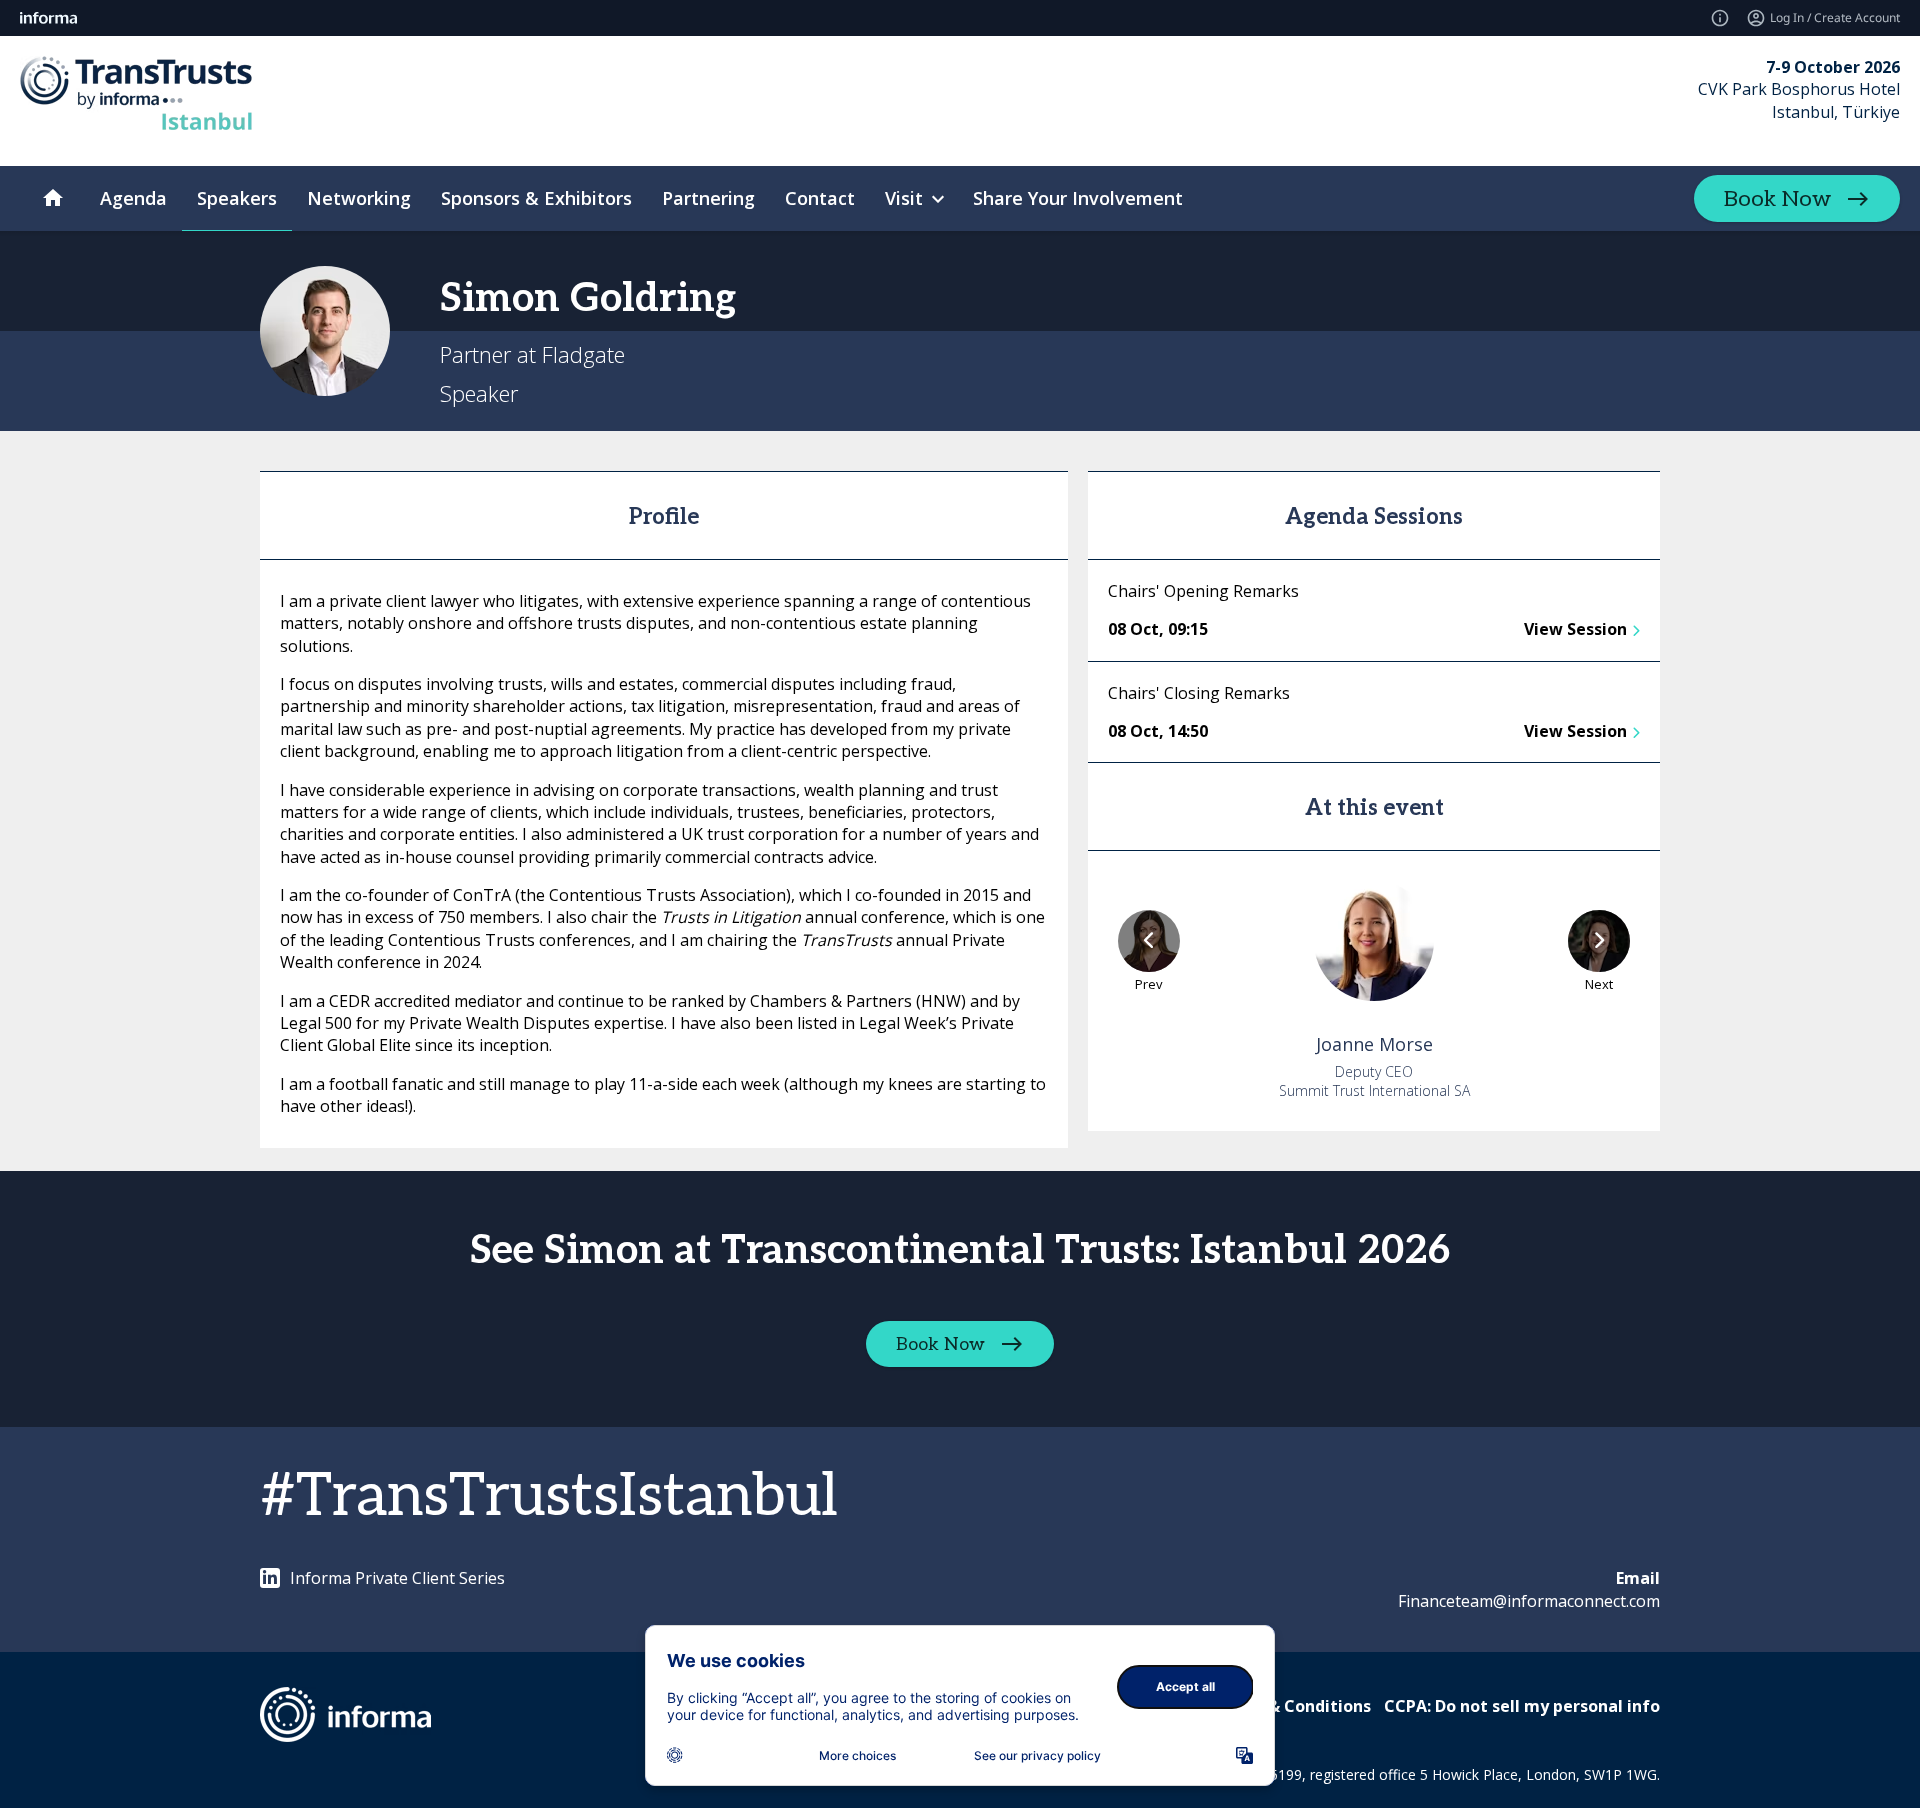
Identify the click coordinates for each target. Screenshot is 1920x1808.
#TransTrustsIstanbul (549, 1497)
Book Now (1777, 199)
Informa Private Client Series (397, 1578)
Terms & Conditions (1291, 1706)
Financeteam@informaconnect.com (1529, 1601)
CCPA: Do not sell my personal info (1522, 1706)
